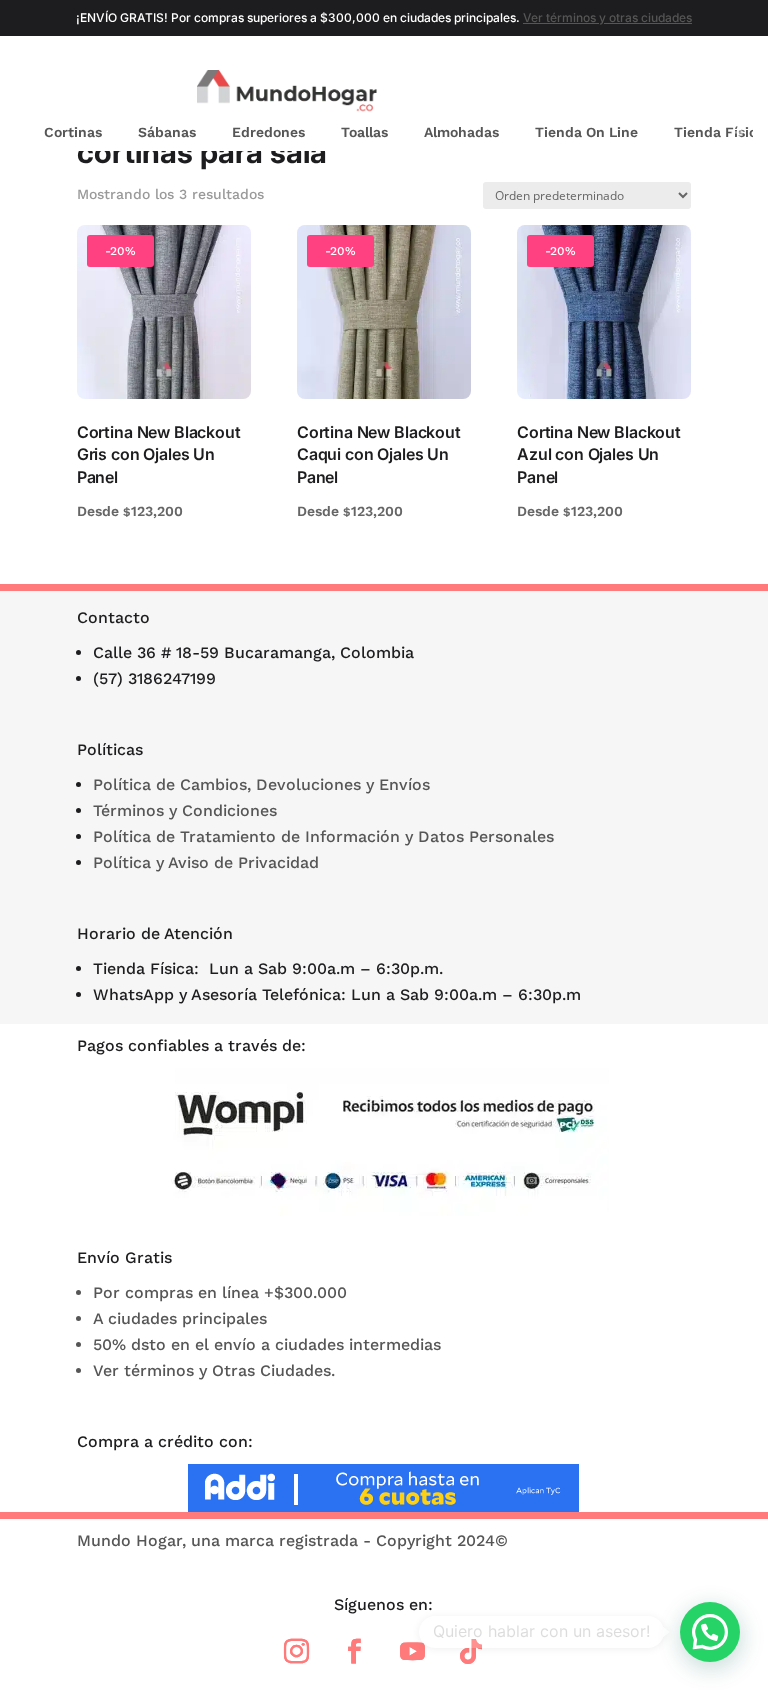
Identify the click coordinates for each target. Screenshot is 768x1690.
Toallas (364, 132)
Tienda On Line (586, 132)
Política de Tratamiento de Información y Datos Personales (323, 836)
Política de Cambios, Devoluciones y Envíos (261, 784)
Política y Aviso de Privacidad (206, 862)
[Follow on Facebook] (355, 1652)
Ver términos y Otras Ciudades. (214, 1370)
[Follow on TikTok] (471, 1652)
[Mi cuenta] (716, 92)
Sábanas (167, 132)
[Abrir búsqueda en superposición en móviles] (687, 92)
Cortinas (73, 132)
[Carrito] (744, 92)
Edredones (268, 132)
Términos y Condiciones (185, 810)
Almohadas (461, 132)
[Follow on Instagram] (297, 1652)
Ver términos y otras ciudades (607, 17)
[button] (710, 1632)
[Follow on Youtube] (413, 1652)
